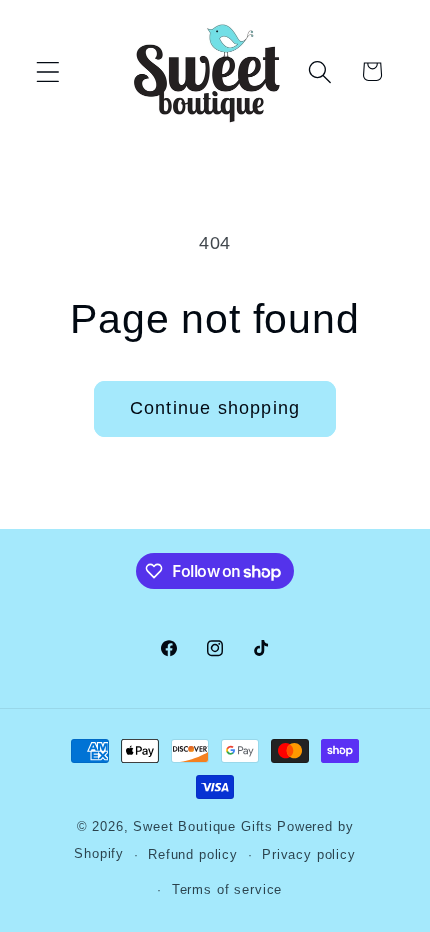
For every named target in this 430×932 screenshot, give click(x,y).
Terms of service (227, 889)
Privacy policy (309, 854)
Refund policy (193, 854)
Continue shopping (215, 408)
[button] (48, 71)
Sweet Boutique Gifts (203, 826)
